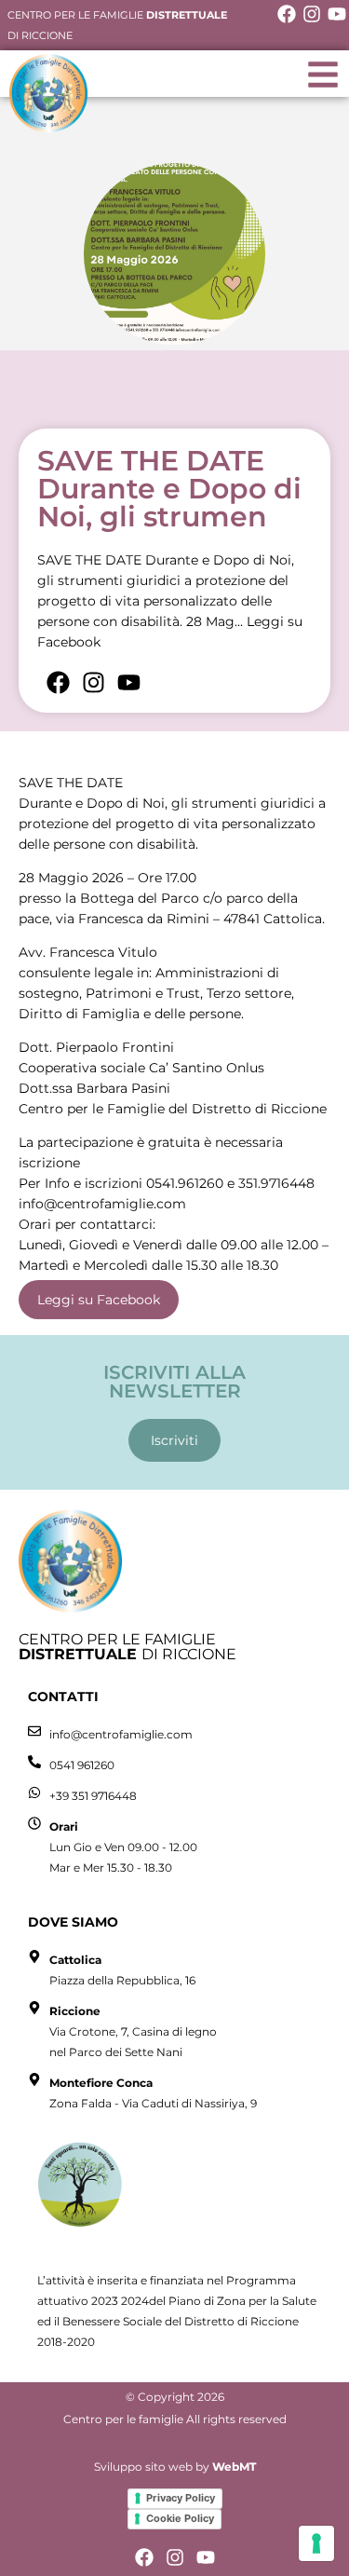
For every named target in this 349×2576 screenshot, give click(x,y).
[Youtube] (337, 14)
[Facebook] (287, 14)
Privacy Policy (181, 2498)
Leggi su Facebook (99, 1300)
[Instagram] (312, 14)
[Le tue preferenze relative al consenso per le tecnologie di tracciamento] (316, 2543)
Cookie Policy (180, 2518)
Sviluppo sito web (143, 2467)
